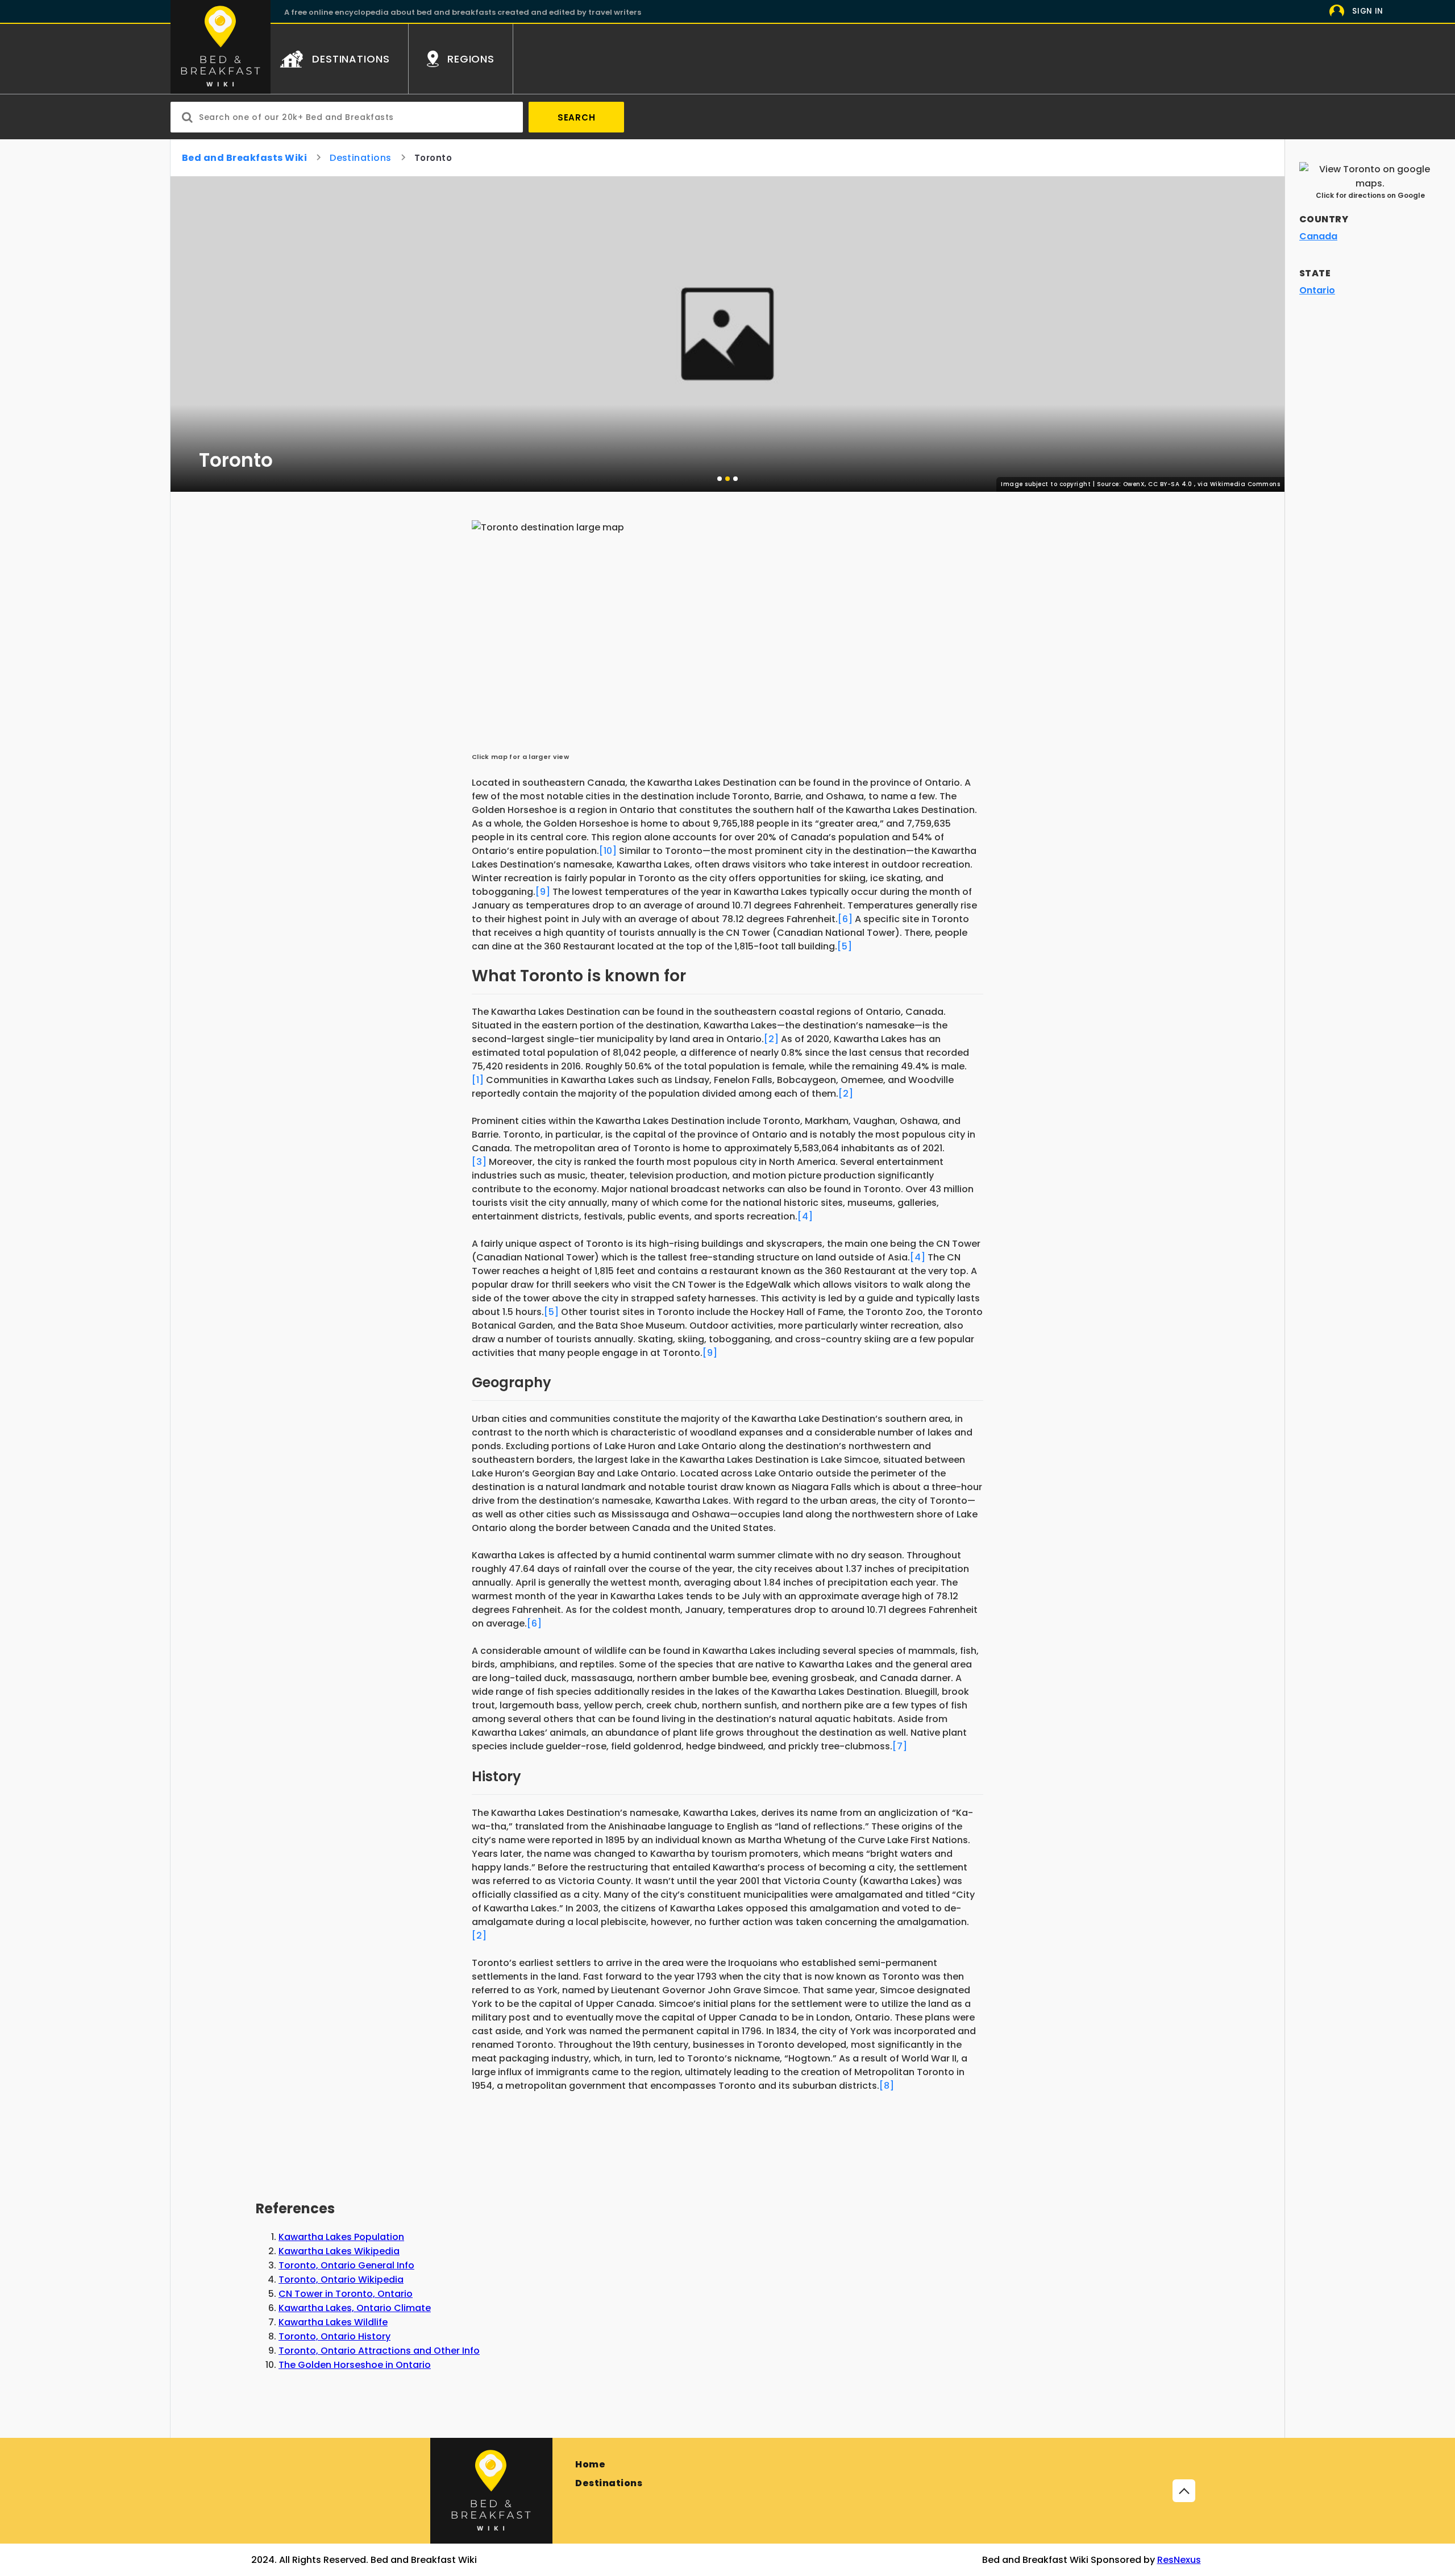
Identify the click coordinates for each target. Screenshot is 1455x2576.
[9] (543, 892)
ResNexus (1179, 2560)
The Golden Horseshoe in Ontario (355, 2365)
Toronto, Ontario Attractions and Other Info (379, 2351)
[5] (845, 946)
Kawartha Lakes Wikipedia (339, 2251)
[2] (771, 1039)
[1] (478, 1080)
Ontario (1317, 290)
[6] (845, 919)
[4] (805, 1216)
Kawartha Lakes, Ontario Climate (355, 2308)
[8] (887, 2086)
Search (577, 117)
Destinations (361, 158)
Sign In (1368, 11)
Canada (1318, 236)
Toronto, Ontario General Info (346, 2265)
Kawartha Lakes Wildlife (333, 2322)
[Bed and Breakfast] (491, 2491)
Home (590, 2464)
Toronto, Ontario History (334, 2336)
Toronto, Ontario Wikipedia (341, 2280)
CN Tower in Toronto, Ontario (346, 2294)
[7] (900, 1746)
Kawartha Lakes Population (341, 2237)
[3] (479, 1162)
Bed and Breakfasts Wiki (244, 158)
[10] (608, 851)
